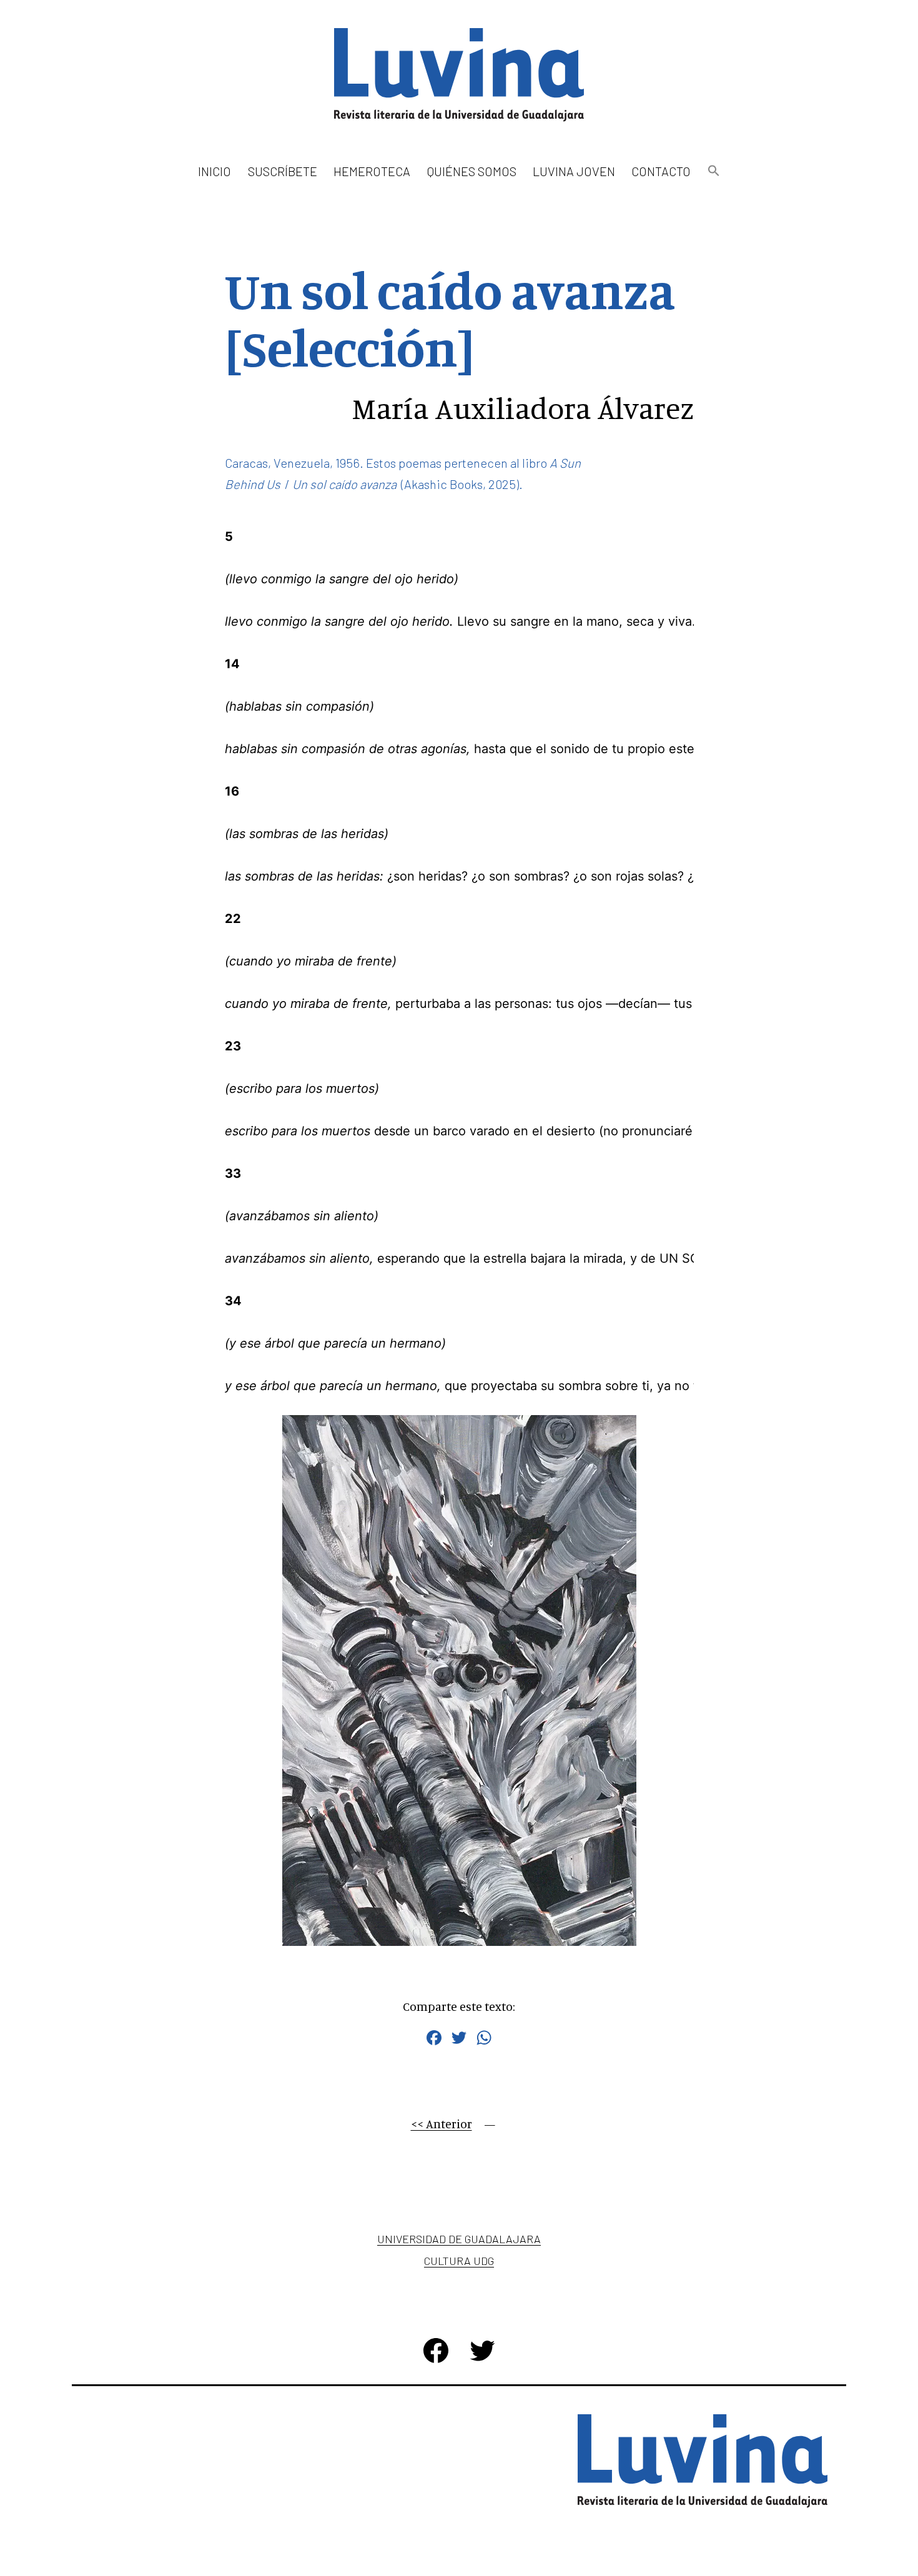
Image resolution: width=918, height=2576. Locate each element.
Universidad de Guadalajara (459, 2239)
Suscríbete (283, 171)
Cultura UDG (459, 2261)
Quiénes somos (472, 171)
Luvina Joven (574, 171)
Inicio (215, 171)
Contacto (661, 171)
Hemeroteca (372, 171)
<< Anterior (442, 2124)
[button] (713, 171)
